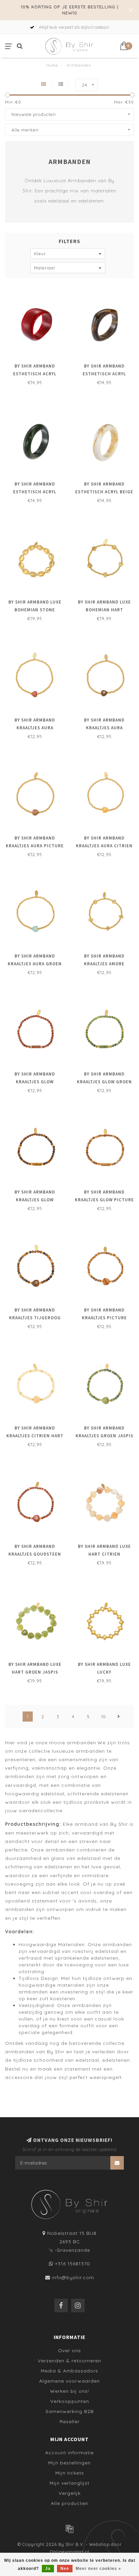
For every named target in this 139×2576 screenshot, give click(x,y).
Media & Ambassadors (69, 2371)
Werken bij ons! (69, 2391)
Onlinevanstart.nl (70, 2552)
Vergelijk (70, 2493)
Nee (65, 2569)
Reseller (70, 2421)
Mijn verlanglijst (69, 2483)
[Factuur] (69, 2529)
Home (52, 65)
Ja (48, 2569)
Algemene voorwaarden (69, 2381)
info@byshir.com (73, 2277)
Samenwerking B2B (70, 2411)
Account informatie (69, 2453)
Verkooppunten (70, 2401)
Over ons (69, 2350)
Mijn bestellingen (69, 2463)
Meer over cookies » (98, 2569)
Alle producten (69, 2503)
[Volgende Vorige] (119, 1717)
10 (104, 1717)
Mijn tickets (70, 2473)
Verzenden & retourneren (69, 2361)
